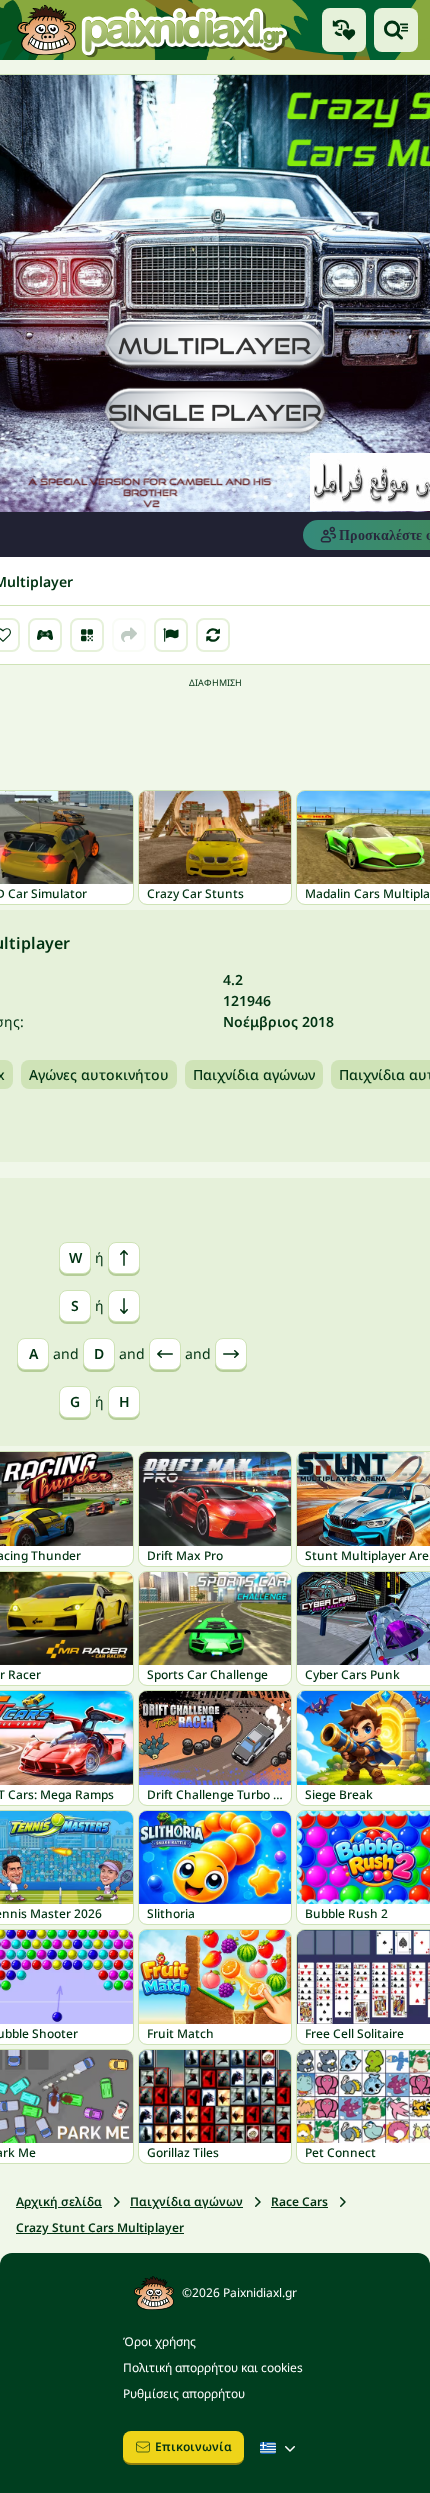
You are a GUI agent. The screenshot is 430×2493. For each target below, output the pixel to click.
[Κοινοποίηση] (129, 635)
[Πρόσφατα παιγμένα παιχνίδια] (344, 30)
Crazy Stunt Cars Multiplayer (100, 2227)
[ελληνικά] (280, 2448)
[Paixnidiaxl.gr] (153, 30)
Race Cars (299, 2201)
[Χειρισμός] (45, 635)
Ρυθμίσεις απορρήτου (184, 2393)
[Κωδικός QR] (87, 635)
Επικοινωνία (193, 2446)
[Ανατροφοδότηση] (171, 635)
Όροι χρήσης (159, 2341)
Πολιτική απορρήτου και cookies (213, 2367)
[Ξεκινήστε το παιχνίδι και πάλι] (213, 635)
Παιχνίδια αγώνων (254, 1074)
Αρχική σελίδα (59, 2201)
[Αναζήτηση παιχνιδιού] (396, 30)
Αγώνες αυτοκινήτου (99, 1074)
